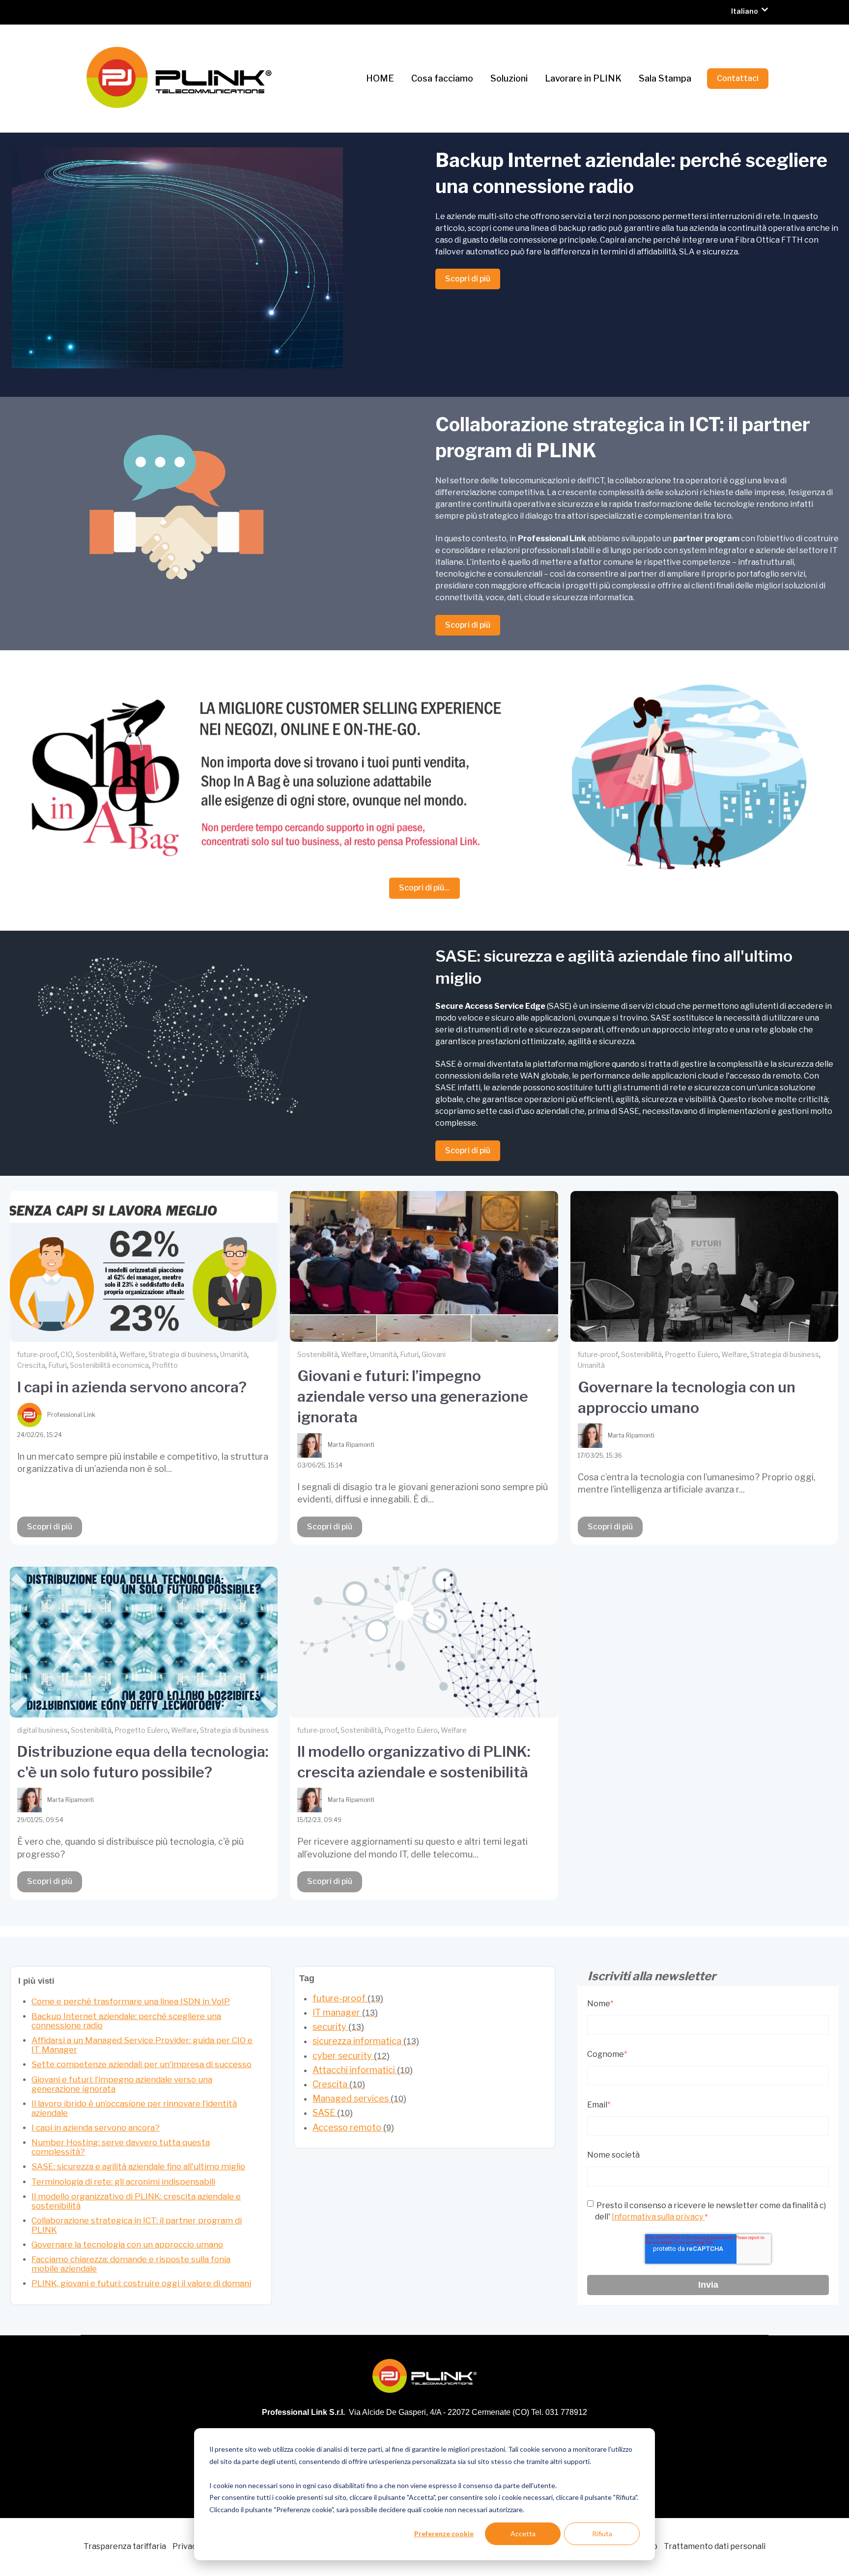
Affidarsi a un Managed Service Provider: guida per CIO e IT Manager (142, 2045)
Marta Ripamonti (351, 1445)
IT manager (345, 2012)
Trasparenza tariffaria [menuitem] (125, 2546)
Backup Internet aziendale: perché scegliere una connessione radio (126, 2021)
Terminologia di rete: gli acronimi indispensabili (123, 2182)
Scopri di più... (424, 888)
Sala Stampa (665, 78)
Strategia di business (183, 1354)
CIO (67, 1354)
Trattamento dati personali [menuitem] (715, 2546)
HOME (380, 78)
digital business (42, 1730)
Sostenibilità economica (109, 1365)
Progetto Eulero (692, 1354)
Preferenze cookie (444, 2534)
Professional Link (71, 1415)
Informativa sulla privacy (658, 2217)
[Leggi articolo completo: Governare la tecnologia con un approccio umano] (704, 1266)
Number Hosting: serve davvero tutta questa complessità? (121, 2147)
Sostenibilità (96, 1354)
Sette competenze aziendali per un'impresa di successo (141, 2064)
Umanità (234, 1354)
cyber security (351, 2056)
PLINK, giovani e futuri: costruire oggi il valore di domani (141, 2283)
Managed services (359, 2098)
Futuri (57, 1365)
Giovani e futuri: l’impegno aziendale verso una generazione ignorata (413, 1396)
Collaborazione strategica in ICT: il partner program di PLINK (137, 2225)
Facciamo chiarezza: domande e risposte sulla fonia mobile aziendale (131, 2264)
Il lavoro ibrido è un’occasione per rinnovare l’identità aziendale (134, 2108)
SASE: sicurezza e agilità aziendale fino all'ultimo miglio (138, 2166)
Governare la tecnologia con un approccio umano (127, 2244)
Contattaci (738, 78)
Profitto (165, 1365)
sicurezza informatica (366, 2041)
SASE (333, 2113)
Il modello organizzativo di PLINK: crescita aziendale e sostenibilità (136, 2201)
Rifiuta (602, 2534)
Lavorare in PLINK (583, 78)
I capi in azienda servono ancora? (132, 1387)
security (338, 2027)
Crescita (31, 1365)
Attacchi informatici (363, 2070)
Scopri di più (468, 279)
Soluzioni (509, 78)
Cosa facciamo (442, 78)
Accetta (523, 2534)
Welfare (132, 1354)
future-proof (37, 1354)
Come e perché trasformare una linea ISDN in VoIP (131, 2001)
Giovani (434, 1354)
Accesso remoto (353, 2127)
